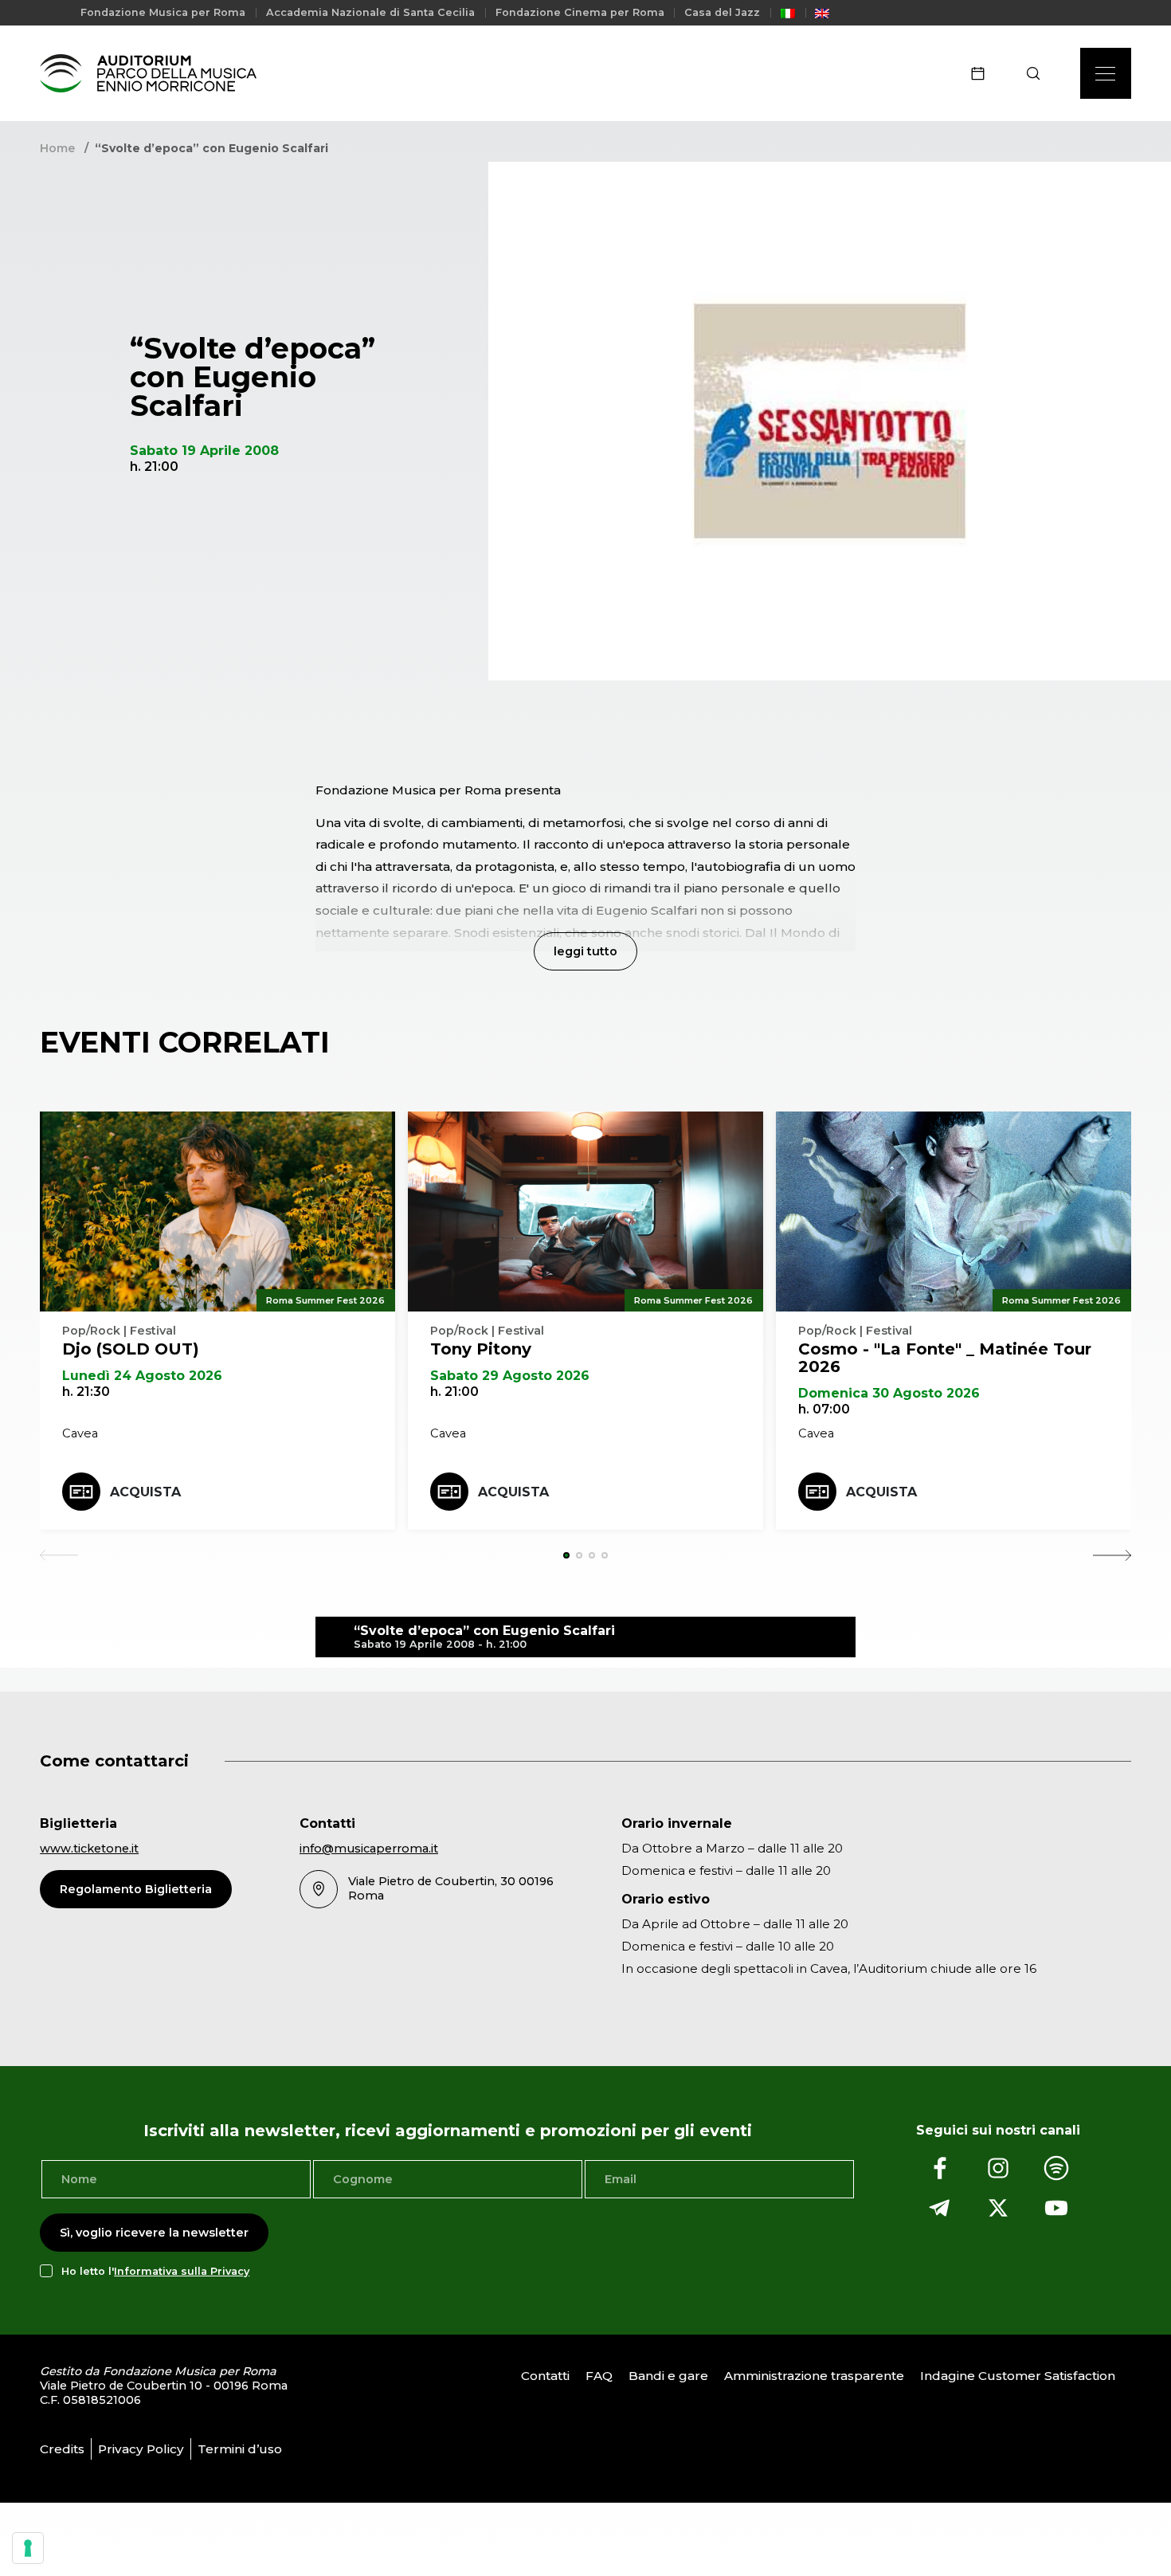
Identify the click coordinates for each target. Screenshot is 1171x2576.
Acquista (145, 1492)
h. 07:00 (824, 1409)
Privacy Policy (141, 2449)
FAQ (599, 2376)
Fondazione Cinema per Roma (580, 12)
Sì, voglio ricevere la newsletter (154, 2233)
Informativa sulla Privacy (182, 2271)
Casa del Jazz (722, 12)
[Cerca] (1038, 73)
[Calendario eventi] (983, 73)
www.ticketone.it (89, 1849)
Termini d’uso (240, 2449)
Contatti (545, 2376)
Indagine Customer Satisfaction (1018, 2376)
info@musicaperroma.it (369, 1849)
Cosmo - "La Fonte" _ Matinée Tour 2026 (945, 1358)
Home (57, 148)
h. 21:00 (454, 1392)
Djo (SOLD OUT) (131, 1349)
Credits (62, 2449)
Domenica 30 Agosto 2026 (889, 1393)
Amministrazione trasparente (814, 2376)
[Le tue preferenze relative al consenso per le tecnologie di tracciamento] (28, 2548)
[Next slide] (1112, 1555)
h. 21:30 (86, 1392)
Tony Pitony (481, 1349)
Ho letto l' (155, 2271)
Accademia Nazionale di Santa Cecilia (370, 12)
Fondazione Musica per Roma (163, 12)
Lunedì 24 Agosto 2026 (142, 1376)
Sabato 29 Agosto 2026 (510, 1376)
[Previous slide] (59, 1555)
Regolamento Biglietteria (136, 1889)
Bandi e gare (668, 2376)
